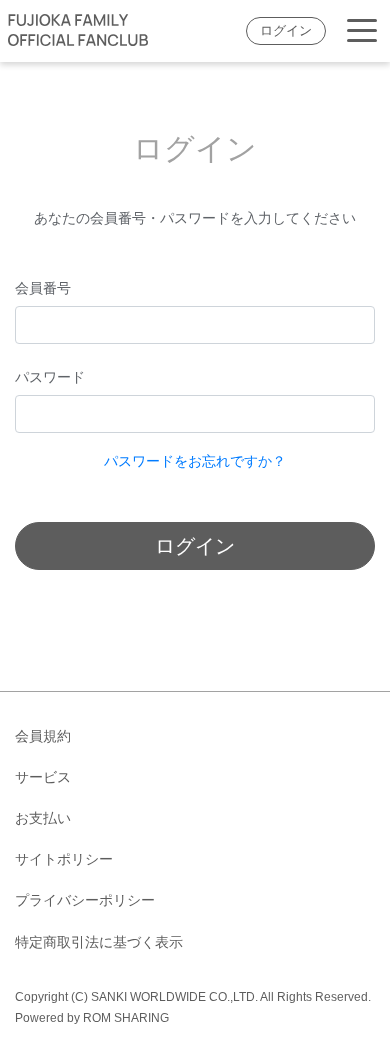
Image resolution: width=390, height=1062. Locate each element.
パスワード (50, 377)
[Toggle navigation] (362, 31)
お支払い (43, 818)
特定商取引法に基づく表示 (99, 942)
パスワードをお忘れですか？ (195, 461)
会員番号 (43, 288)
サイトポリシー (64, 859)
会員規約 (43, 736)
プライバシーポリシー (85, 900)
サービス (43, 777)
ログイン (286, 31)
